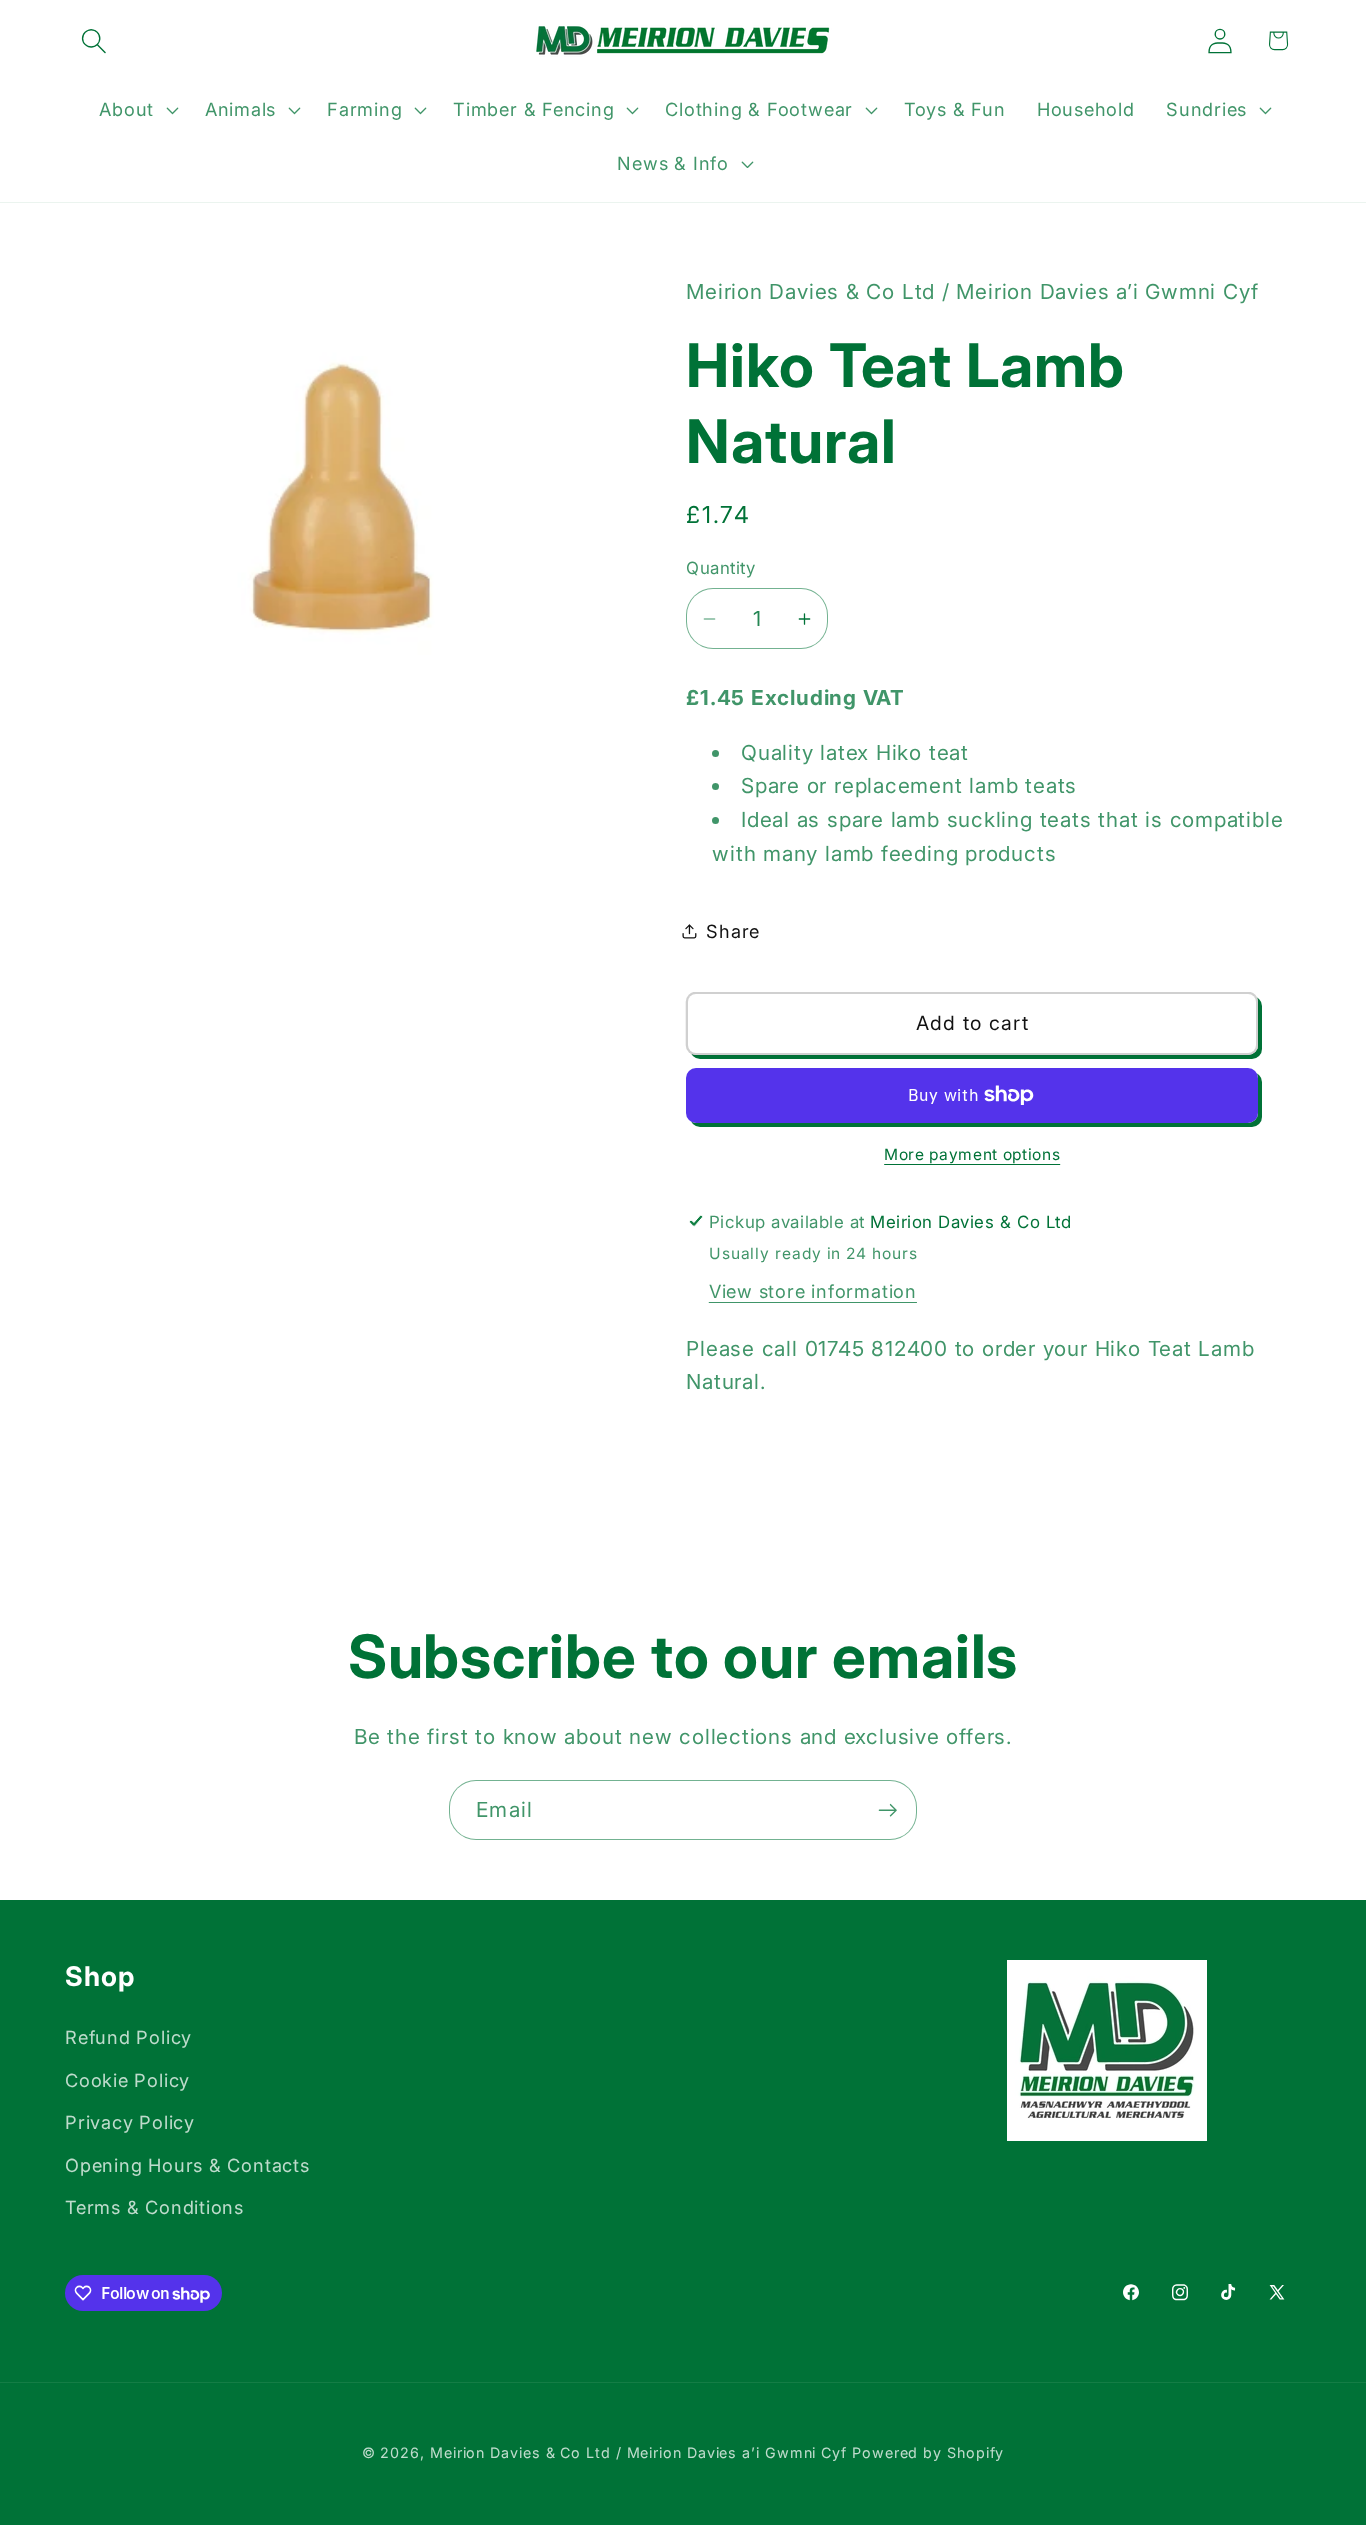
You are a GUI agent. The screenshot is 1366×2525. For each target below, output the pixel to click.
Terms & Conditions (154, 2207)
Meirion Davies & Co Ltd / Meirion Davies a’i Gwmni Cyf (638, 2452)
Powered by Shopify (928, 2452)
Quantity (720, 568)
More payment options (972, 1154)
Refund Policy (128, 2037)
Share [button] (733, 931)
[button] (93, 40)
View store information (813, 1291)
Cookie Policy (127, 2080)
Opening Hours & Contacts (187, 2165)
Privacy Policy (130, 2122)
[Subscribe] (887, 1810)
